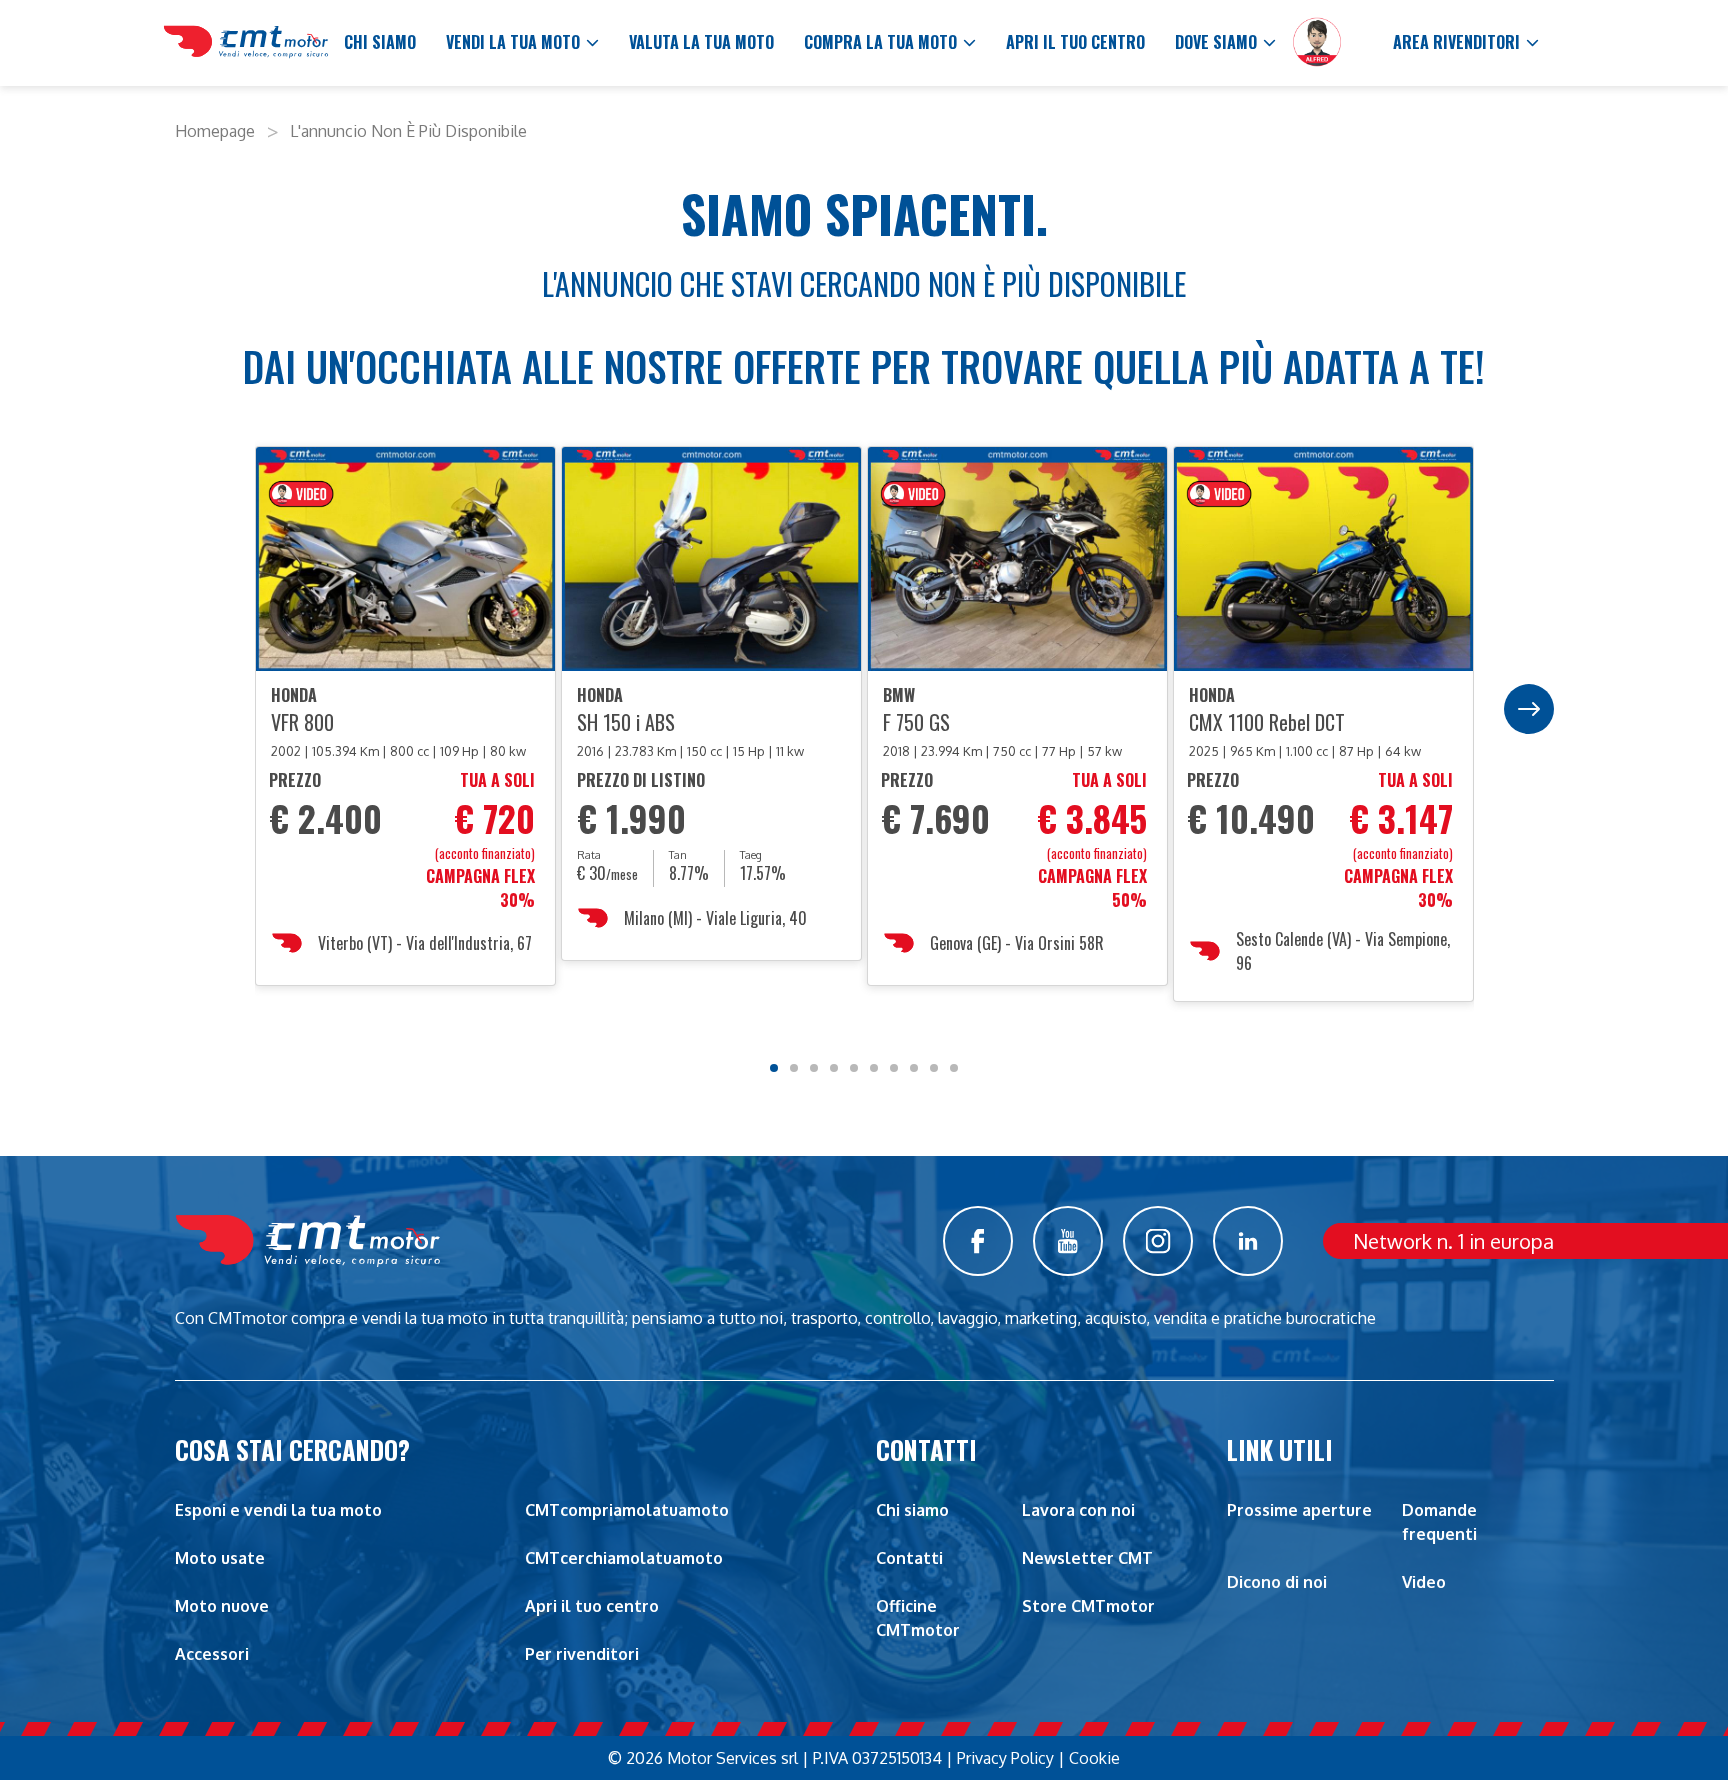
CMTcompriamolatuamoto (627, 1510)
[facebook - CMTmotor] (978, 1241)
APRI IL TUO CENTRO (1075, 42)
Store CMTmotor (1088, 1606)
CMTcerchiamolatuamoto (624, 1558)
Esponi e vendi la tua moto (278, 1510)
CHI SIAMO (380, 42)
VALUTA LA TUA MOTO (701, 42)
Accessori (212, 1654)
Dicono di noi (1277, 1582)
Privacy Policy (1005, 1758)
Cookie (1094, 1758)
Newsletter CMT (1087, 1558)
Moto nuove (222, 1606)
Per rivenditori (582, 1654)
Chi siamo (912, 1510)
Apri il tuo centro (592, 1606)
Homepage (215, 131)
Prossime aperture (1299, 1510)
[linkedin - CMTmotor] (1248, 1241)
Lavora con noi (1078, 1510)
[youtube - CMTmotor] (1068, 1241)
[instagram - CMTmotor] (1158, 1241)
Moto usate (220, 1558)
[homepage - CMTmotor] (246, 43)
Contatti (909, 1558)
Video (1424, 1582)
